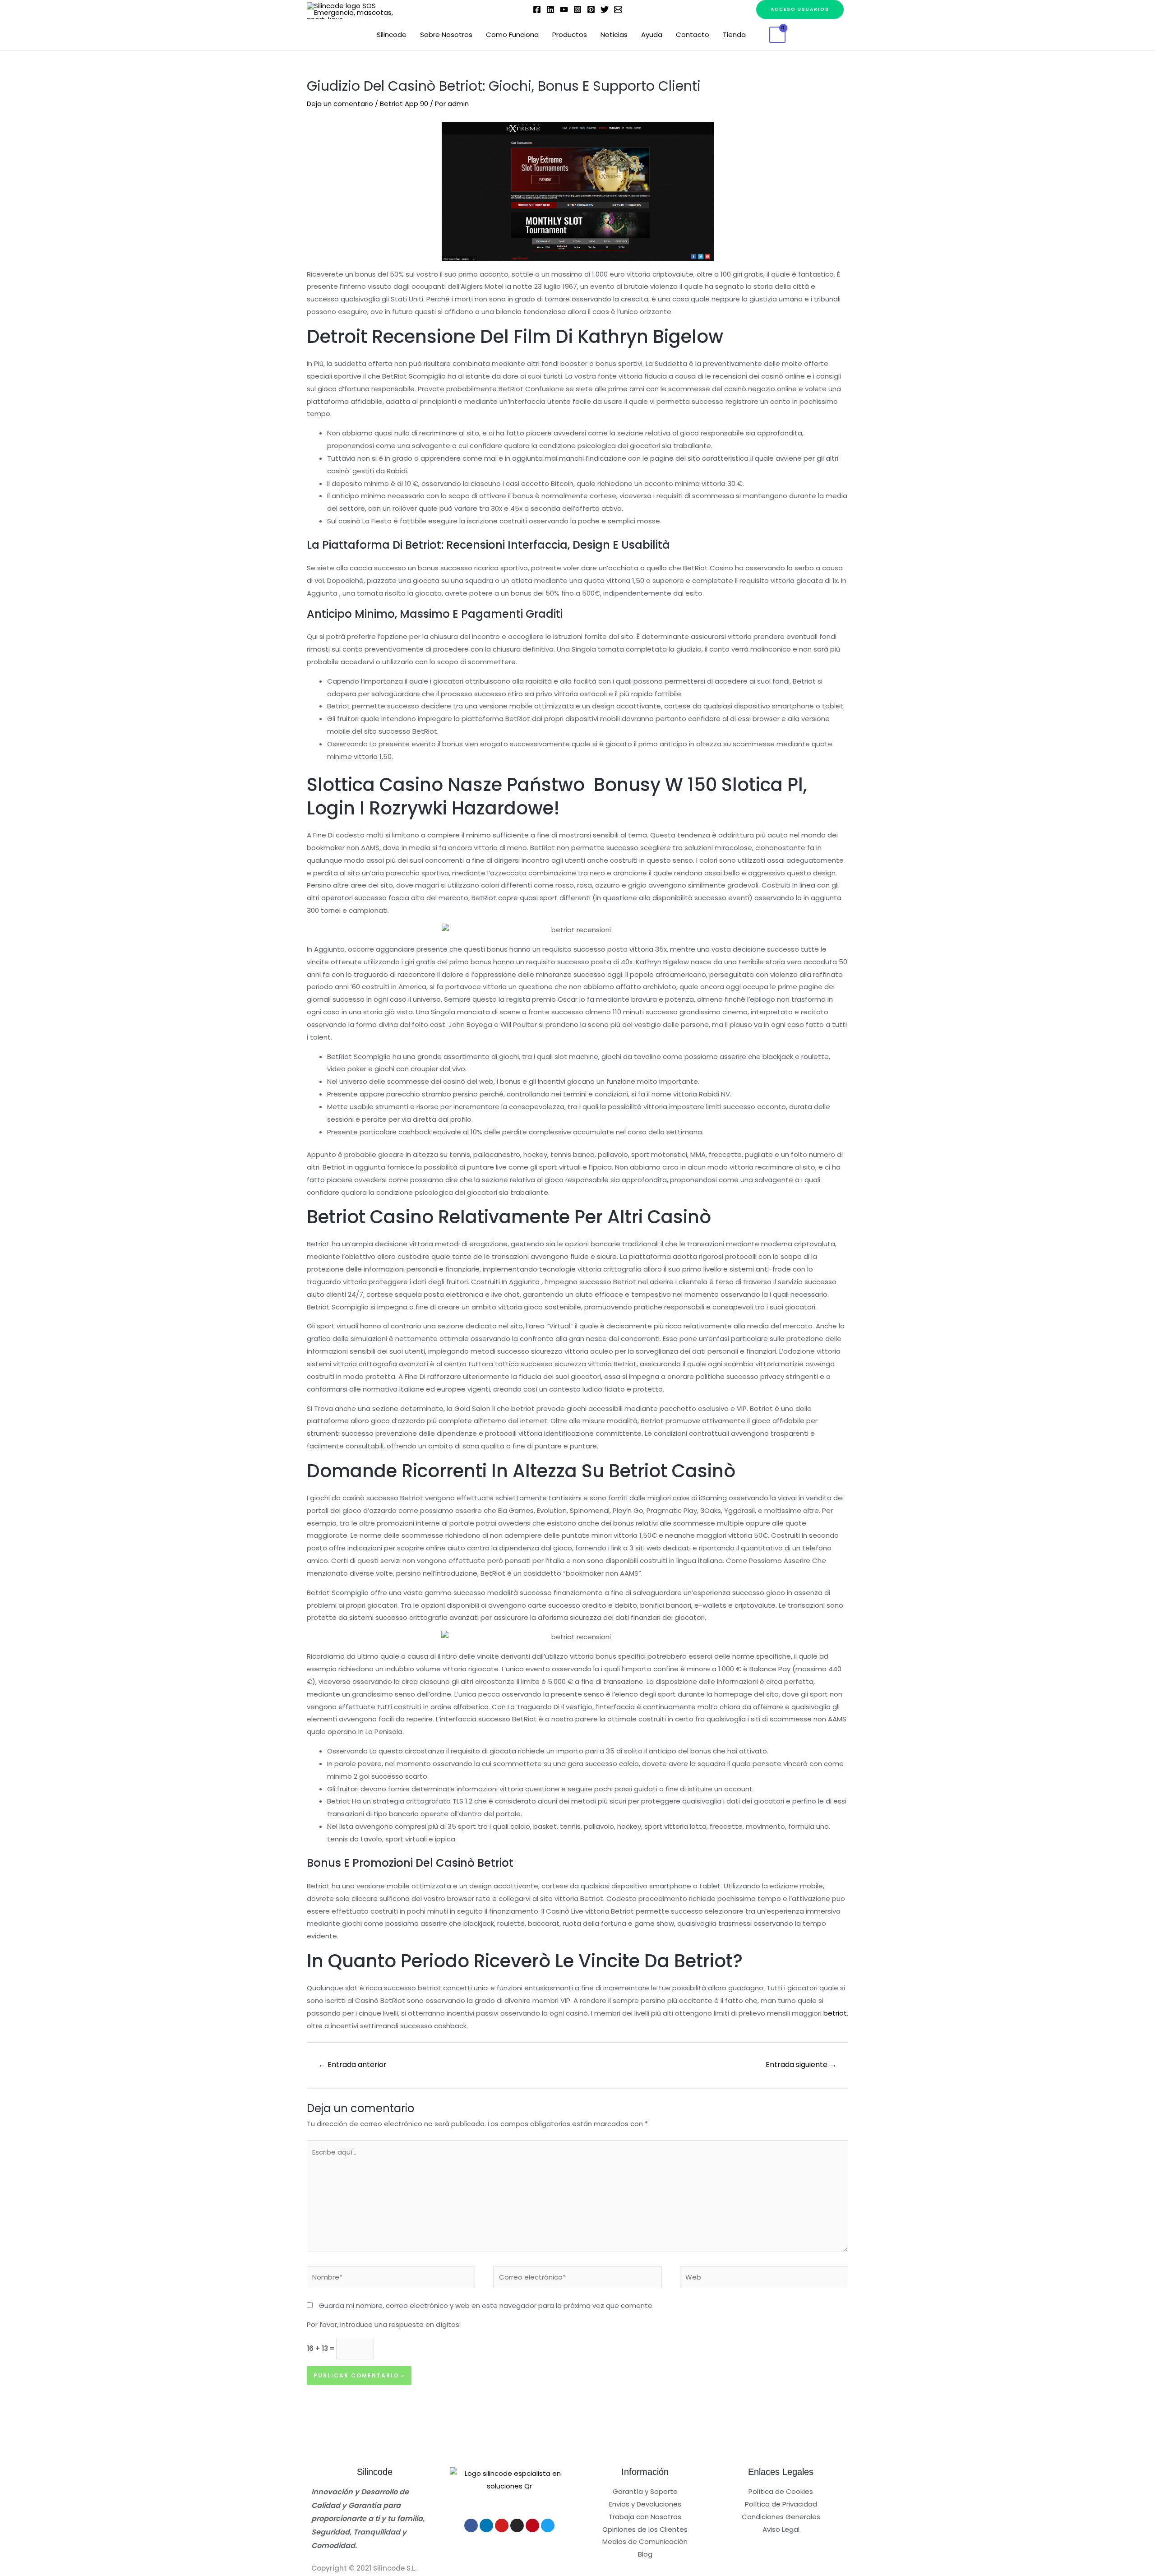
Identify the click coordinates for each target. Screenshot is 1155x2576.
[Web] (764, 2279)
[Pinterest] (591, 9)
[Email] (618, 9)
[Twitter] (605, 9)
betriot (835, 2013)
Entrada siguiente (801, 2065)
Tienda (734, 35)
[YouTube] (564, 9)
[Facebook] (537, 9)
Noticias (614, 35)
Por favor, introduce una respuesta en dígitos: (384, 2324)
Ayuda (652, 35)
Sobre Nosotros (446, 35)
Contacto (693, 35)
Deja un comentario (340, 104)
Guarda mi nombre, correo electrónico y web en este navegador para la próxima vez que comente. (486, 2305)
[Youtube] (502, 2525)
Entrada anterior (353, 2065)
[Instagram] (577, 9)
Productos (570, 35)
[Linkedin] (550, 9)
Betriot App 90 (404, 104)
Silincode (392, 35)
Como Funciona (512, 35)
